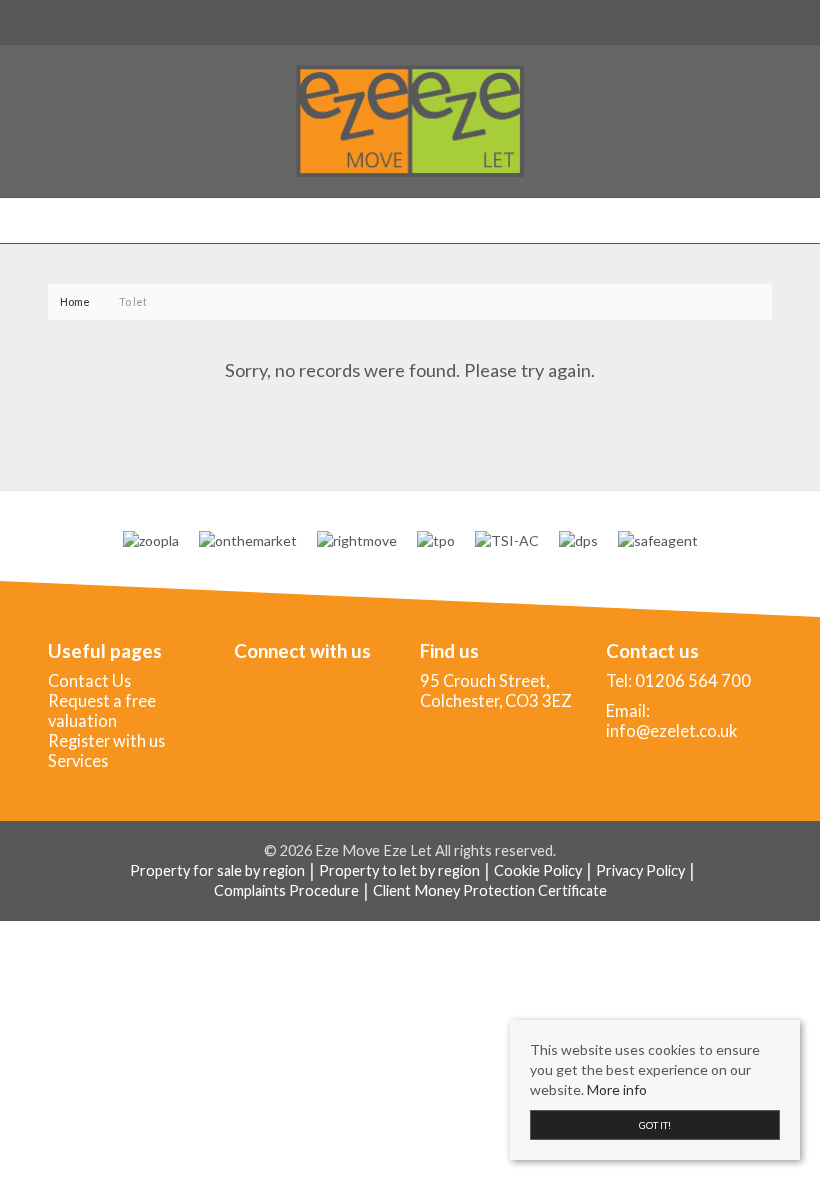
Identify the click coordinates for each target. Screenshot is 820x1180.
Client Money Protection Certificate (490, 890)
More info (617, 1089)
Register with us (106, 740)
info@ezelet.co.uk (671, 730)
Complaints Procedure (286, 890)
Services (78, 760)
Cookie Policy (538, 870)
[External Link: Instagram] (60, 21)
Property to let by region (399, 870)
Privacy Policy (640, 870)
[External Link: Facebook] (52, 21)
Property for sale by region (217, 870)
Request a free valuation (102, 710)
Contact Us (89, 680)
